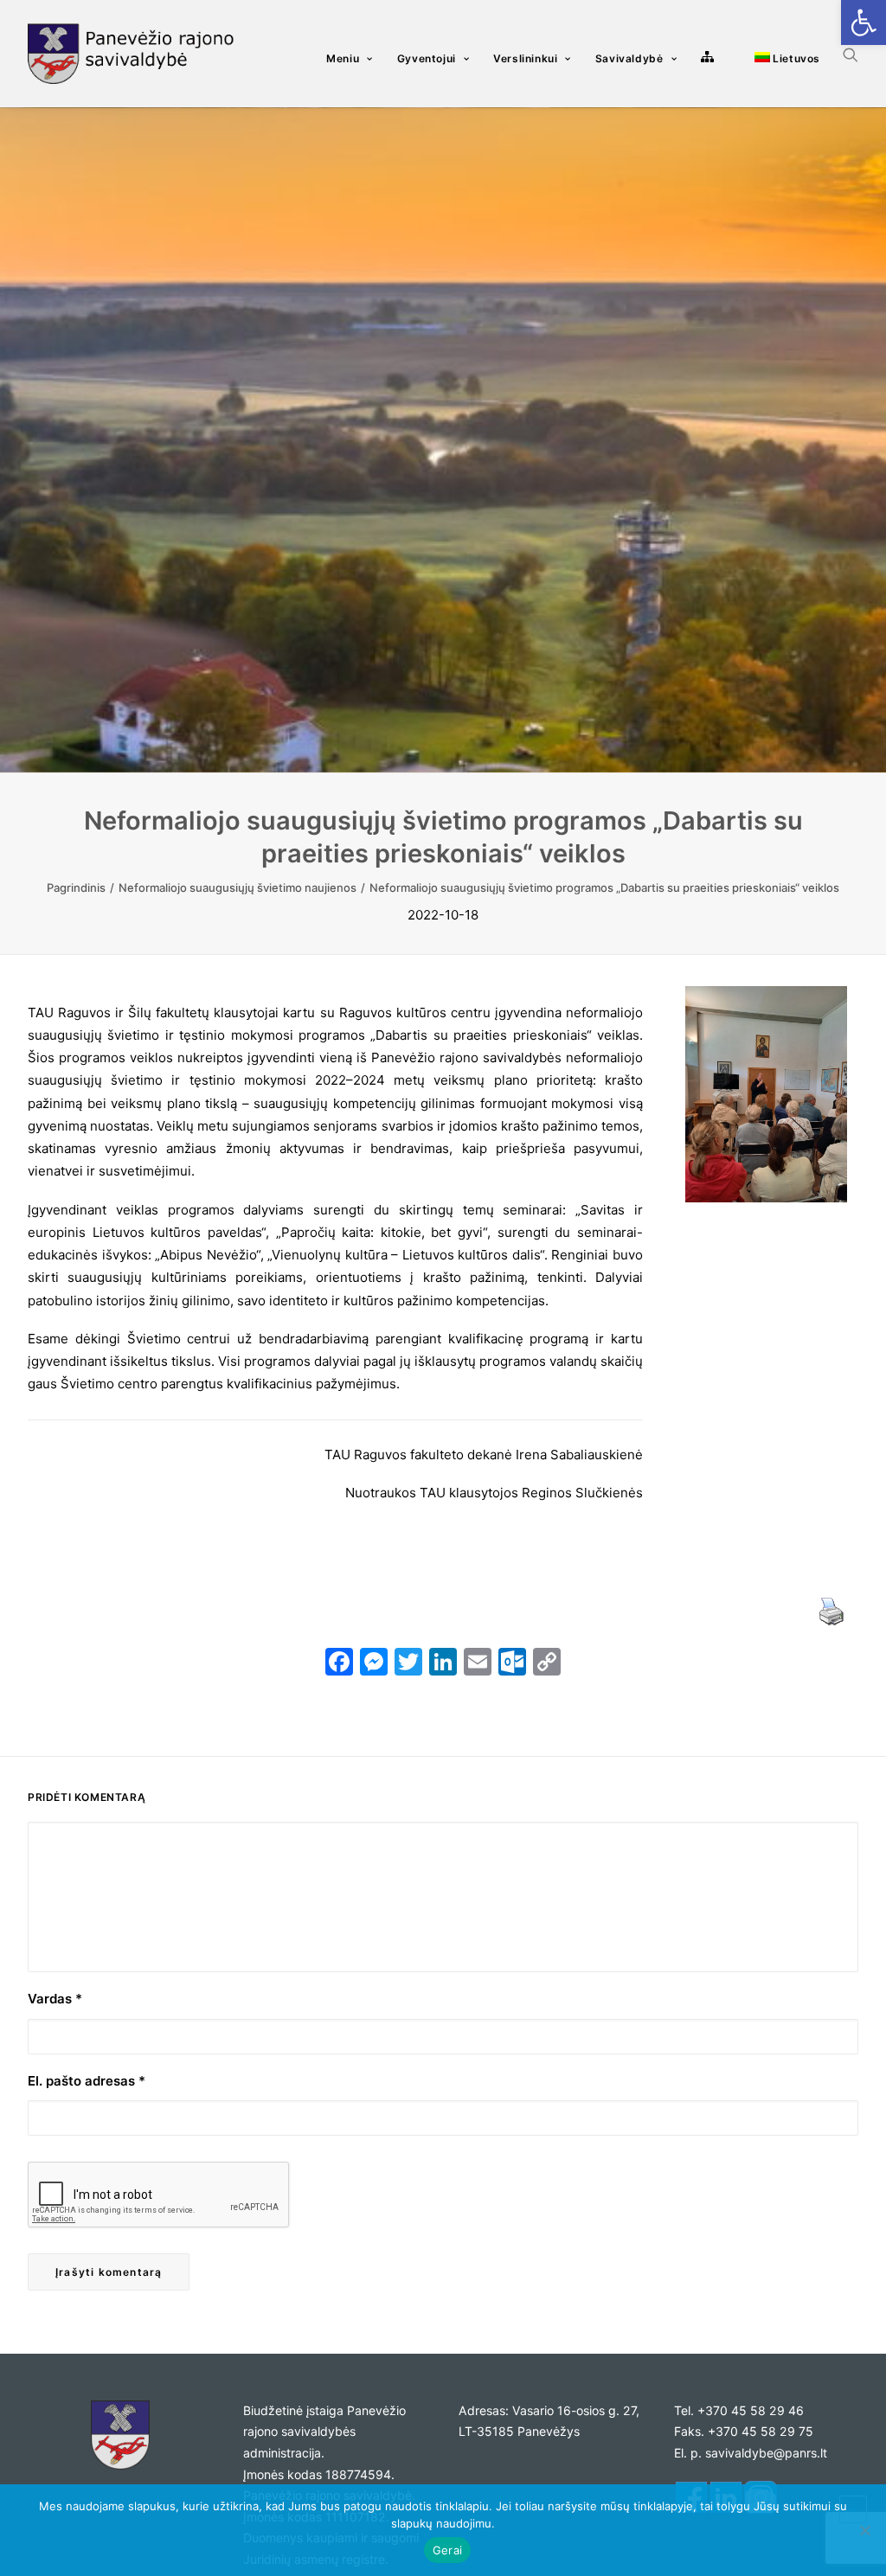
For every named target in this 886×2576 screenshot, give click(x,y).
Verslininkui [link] (525, 58)
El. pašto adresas (87, 2081)
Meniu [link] (343, 58)
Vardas (55, 1999)
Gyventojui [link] (427, 58)
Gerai (447, 2550)
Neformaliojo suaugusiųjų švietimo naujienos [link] (238, 888)
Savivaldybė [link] (629, 58)
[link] (864, 22)
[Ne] (864, 2530)
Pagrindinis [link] (76, 888)
